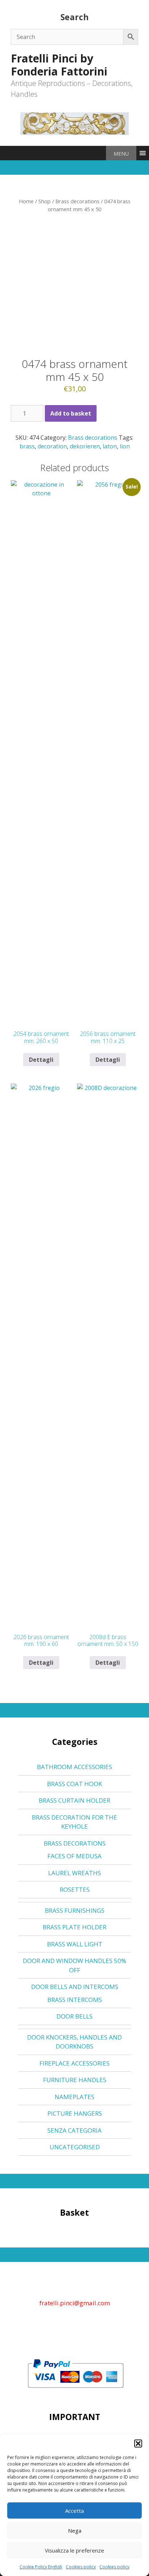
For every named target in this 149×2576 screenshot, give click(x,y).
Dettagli (41, 1060)
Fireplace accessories (74, 2063)
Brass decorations (77, 201)
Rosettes (75, 1889)
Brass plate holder (74, 1927)
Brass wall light (75, 1944)
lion (125, 446)
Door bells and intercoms (75, 1987)
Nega (75, 2531)
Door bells (74, 2016)
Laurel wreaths (74, 1873)
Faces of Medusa (74, 1856)
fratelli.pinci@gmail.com (75, 2303)
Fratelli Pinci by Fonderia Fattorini (59, 65)
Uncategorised (75, 2147)
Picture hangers (75, 2113)
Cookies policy (81, 2567)
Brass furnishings (75, 1910)
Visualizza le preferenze (74, 2550)
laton (110, 446)
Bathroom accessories (74, 1767)
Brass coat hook (74, 1784)
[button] (138, 2443)
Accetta (74, 2511)
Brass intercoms (75, 2000)
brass (27, 446)
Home (26, 201)
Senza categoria (74, 2130)
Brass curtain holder (74, 1800)
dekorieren (85, 446)
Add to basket (71, 413)
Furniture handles (75, 2080)
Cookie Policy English (41, 2567)
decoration (52, 446)
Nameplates (74, 2097)
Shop (44, 201)
